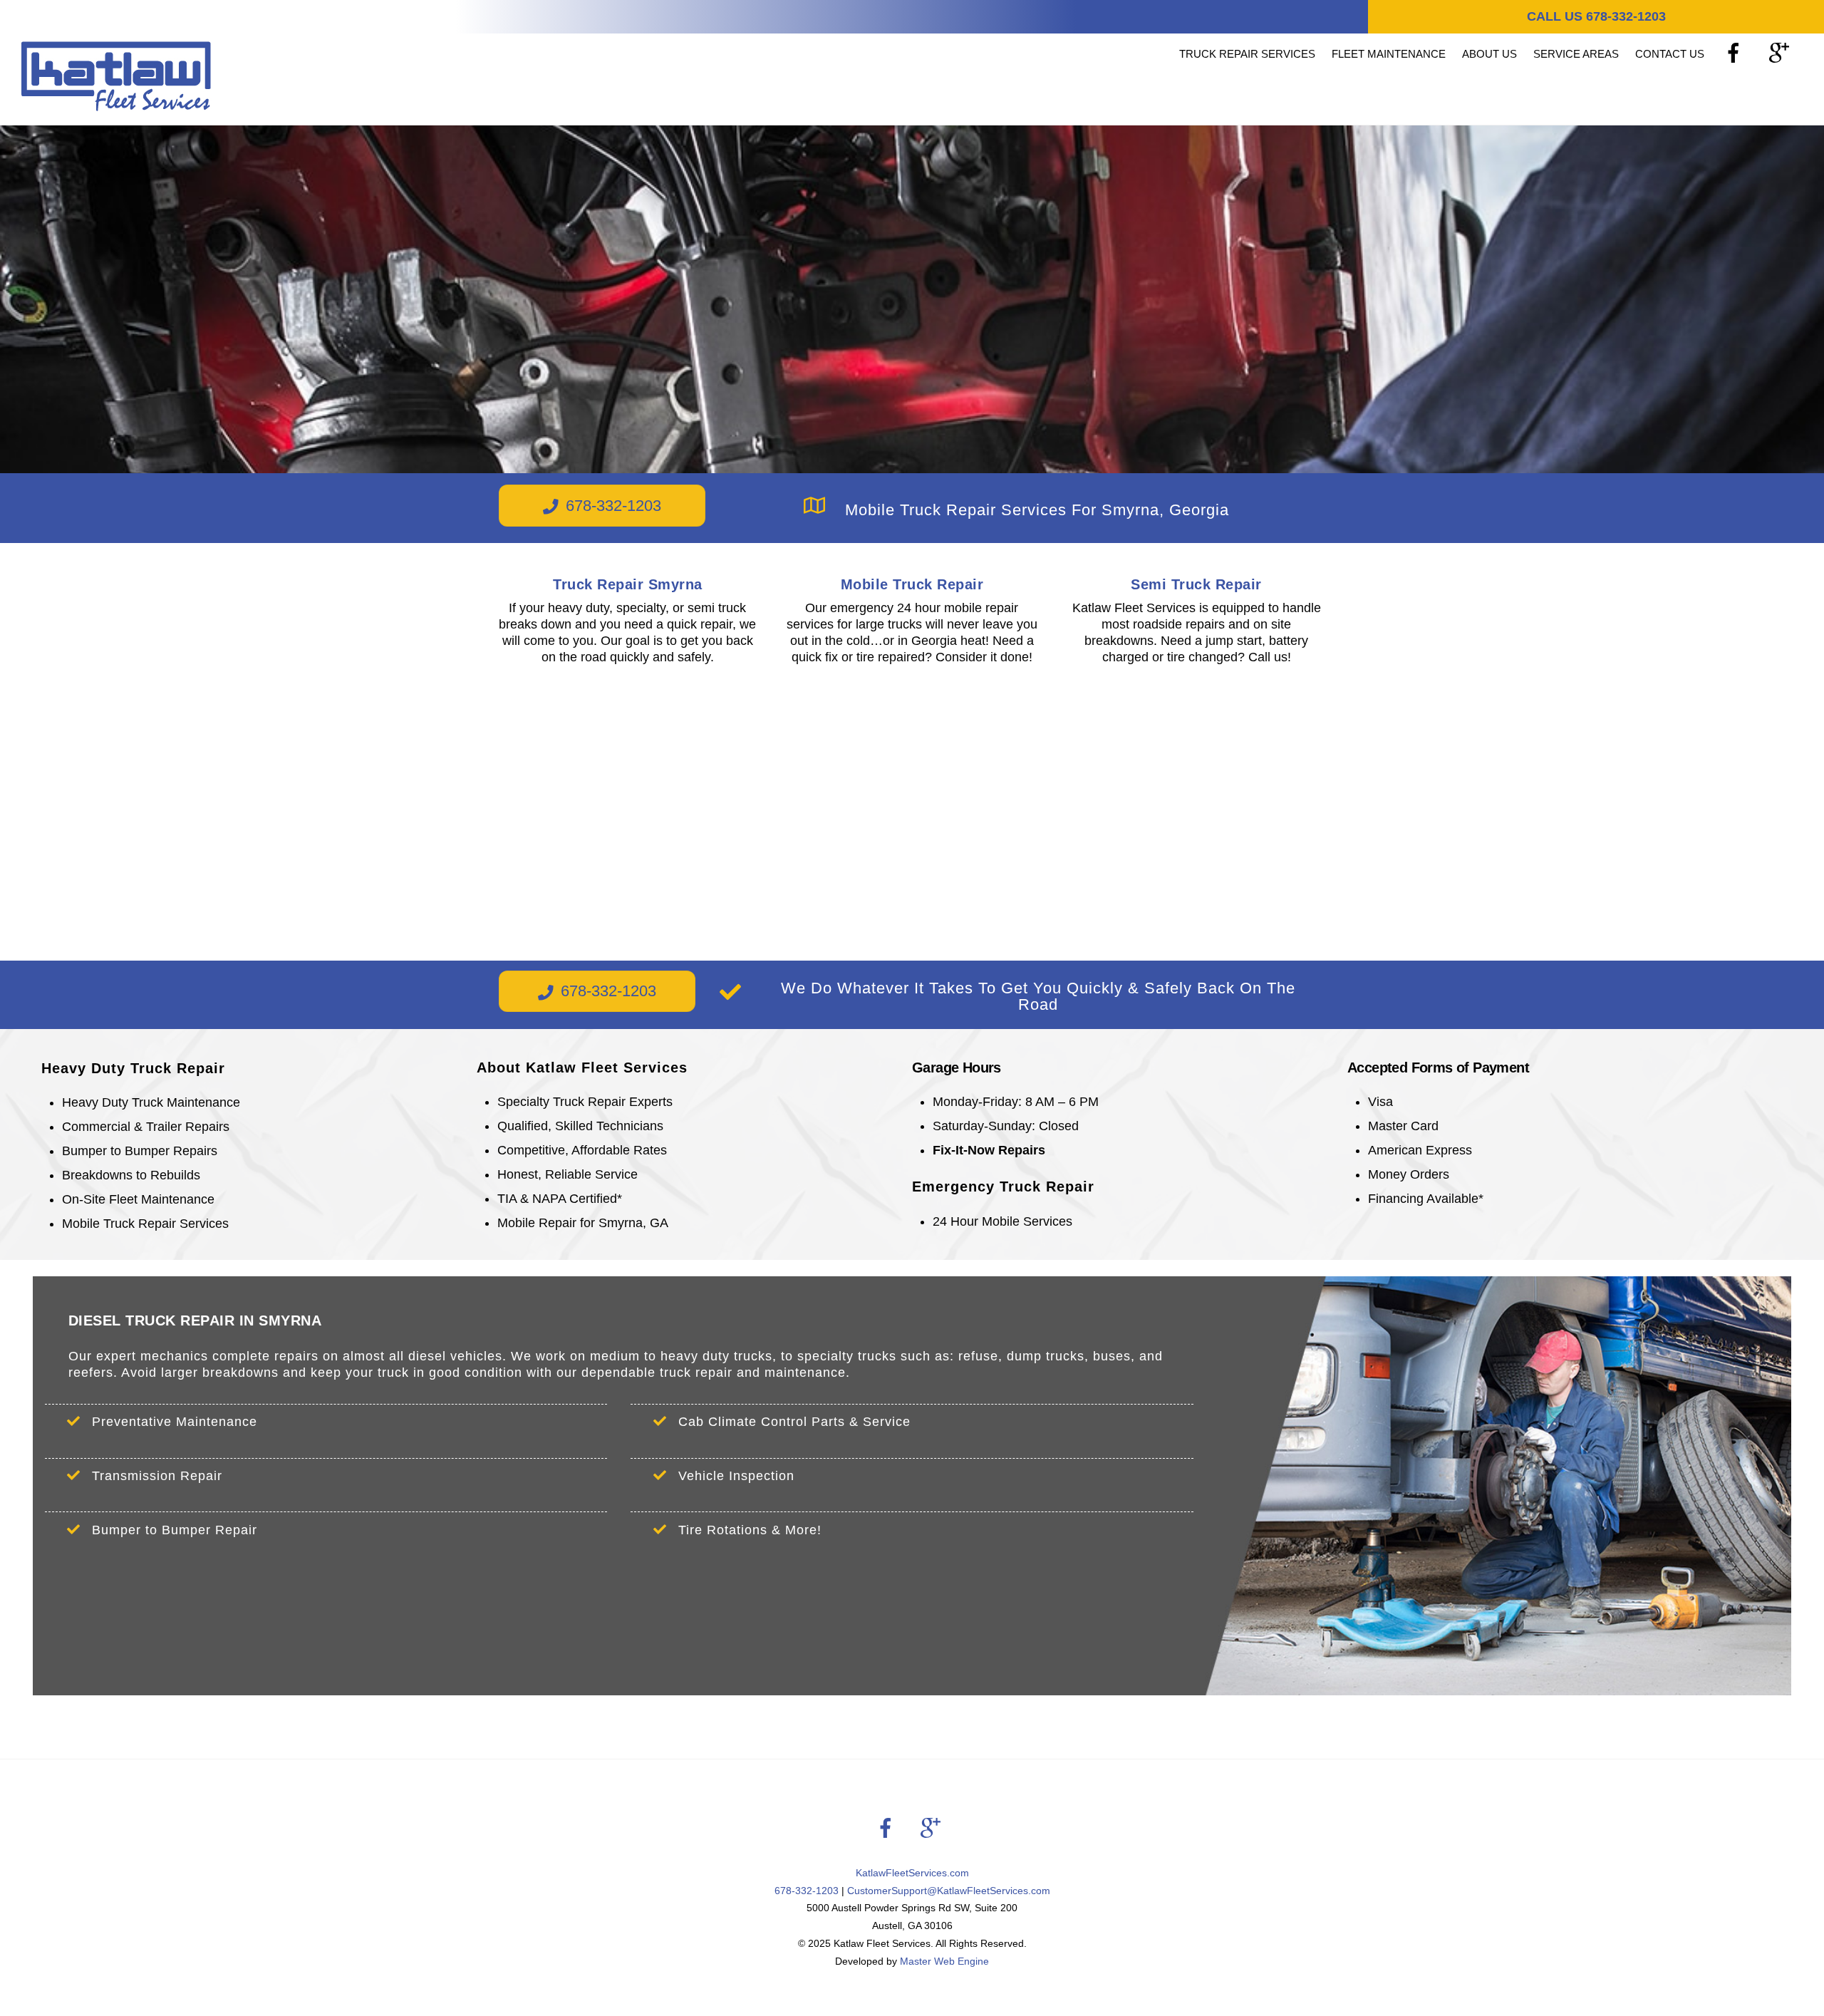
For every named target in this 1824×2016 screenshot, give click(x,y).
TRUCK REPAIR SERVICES (1247, 54)
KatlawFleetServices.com (912, 1873)
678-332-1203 (613, 506)
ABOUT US (1489, 54)
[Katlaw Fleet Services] (116, 104)
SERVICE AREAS (1576, 54)
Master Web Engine (944, 1961)
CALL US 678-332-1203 (1596, 16)
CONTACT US (1670, 54)
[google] (1782, 53)
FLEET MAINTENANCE (1389, 54)
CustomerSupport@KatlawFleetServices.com (949, 1891)
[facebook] (1736, 53)
